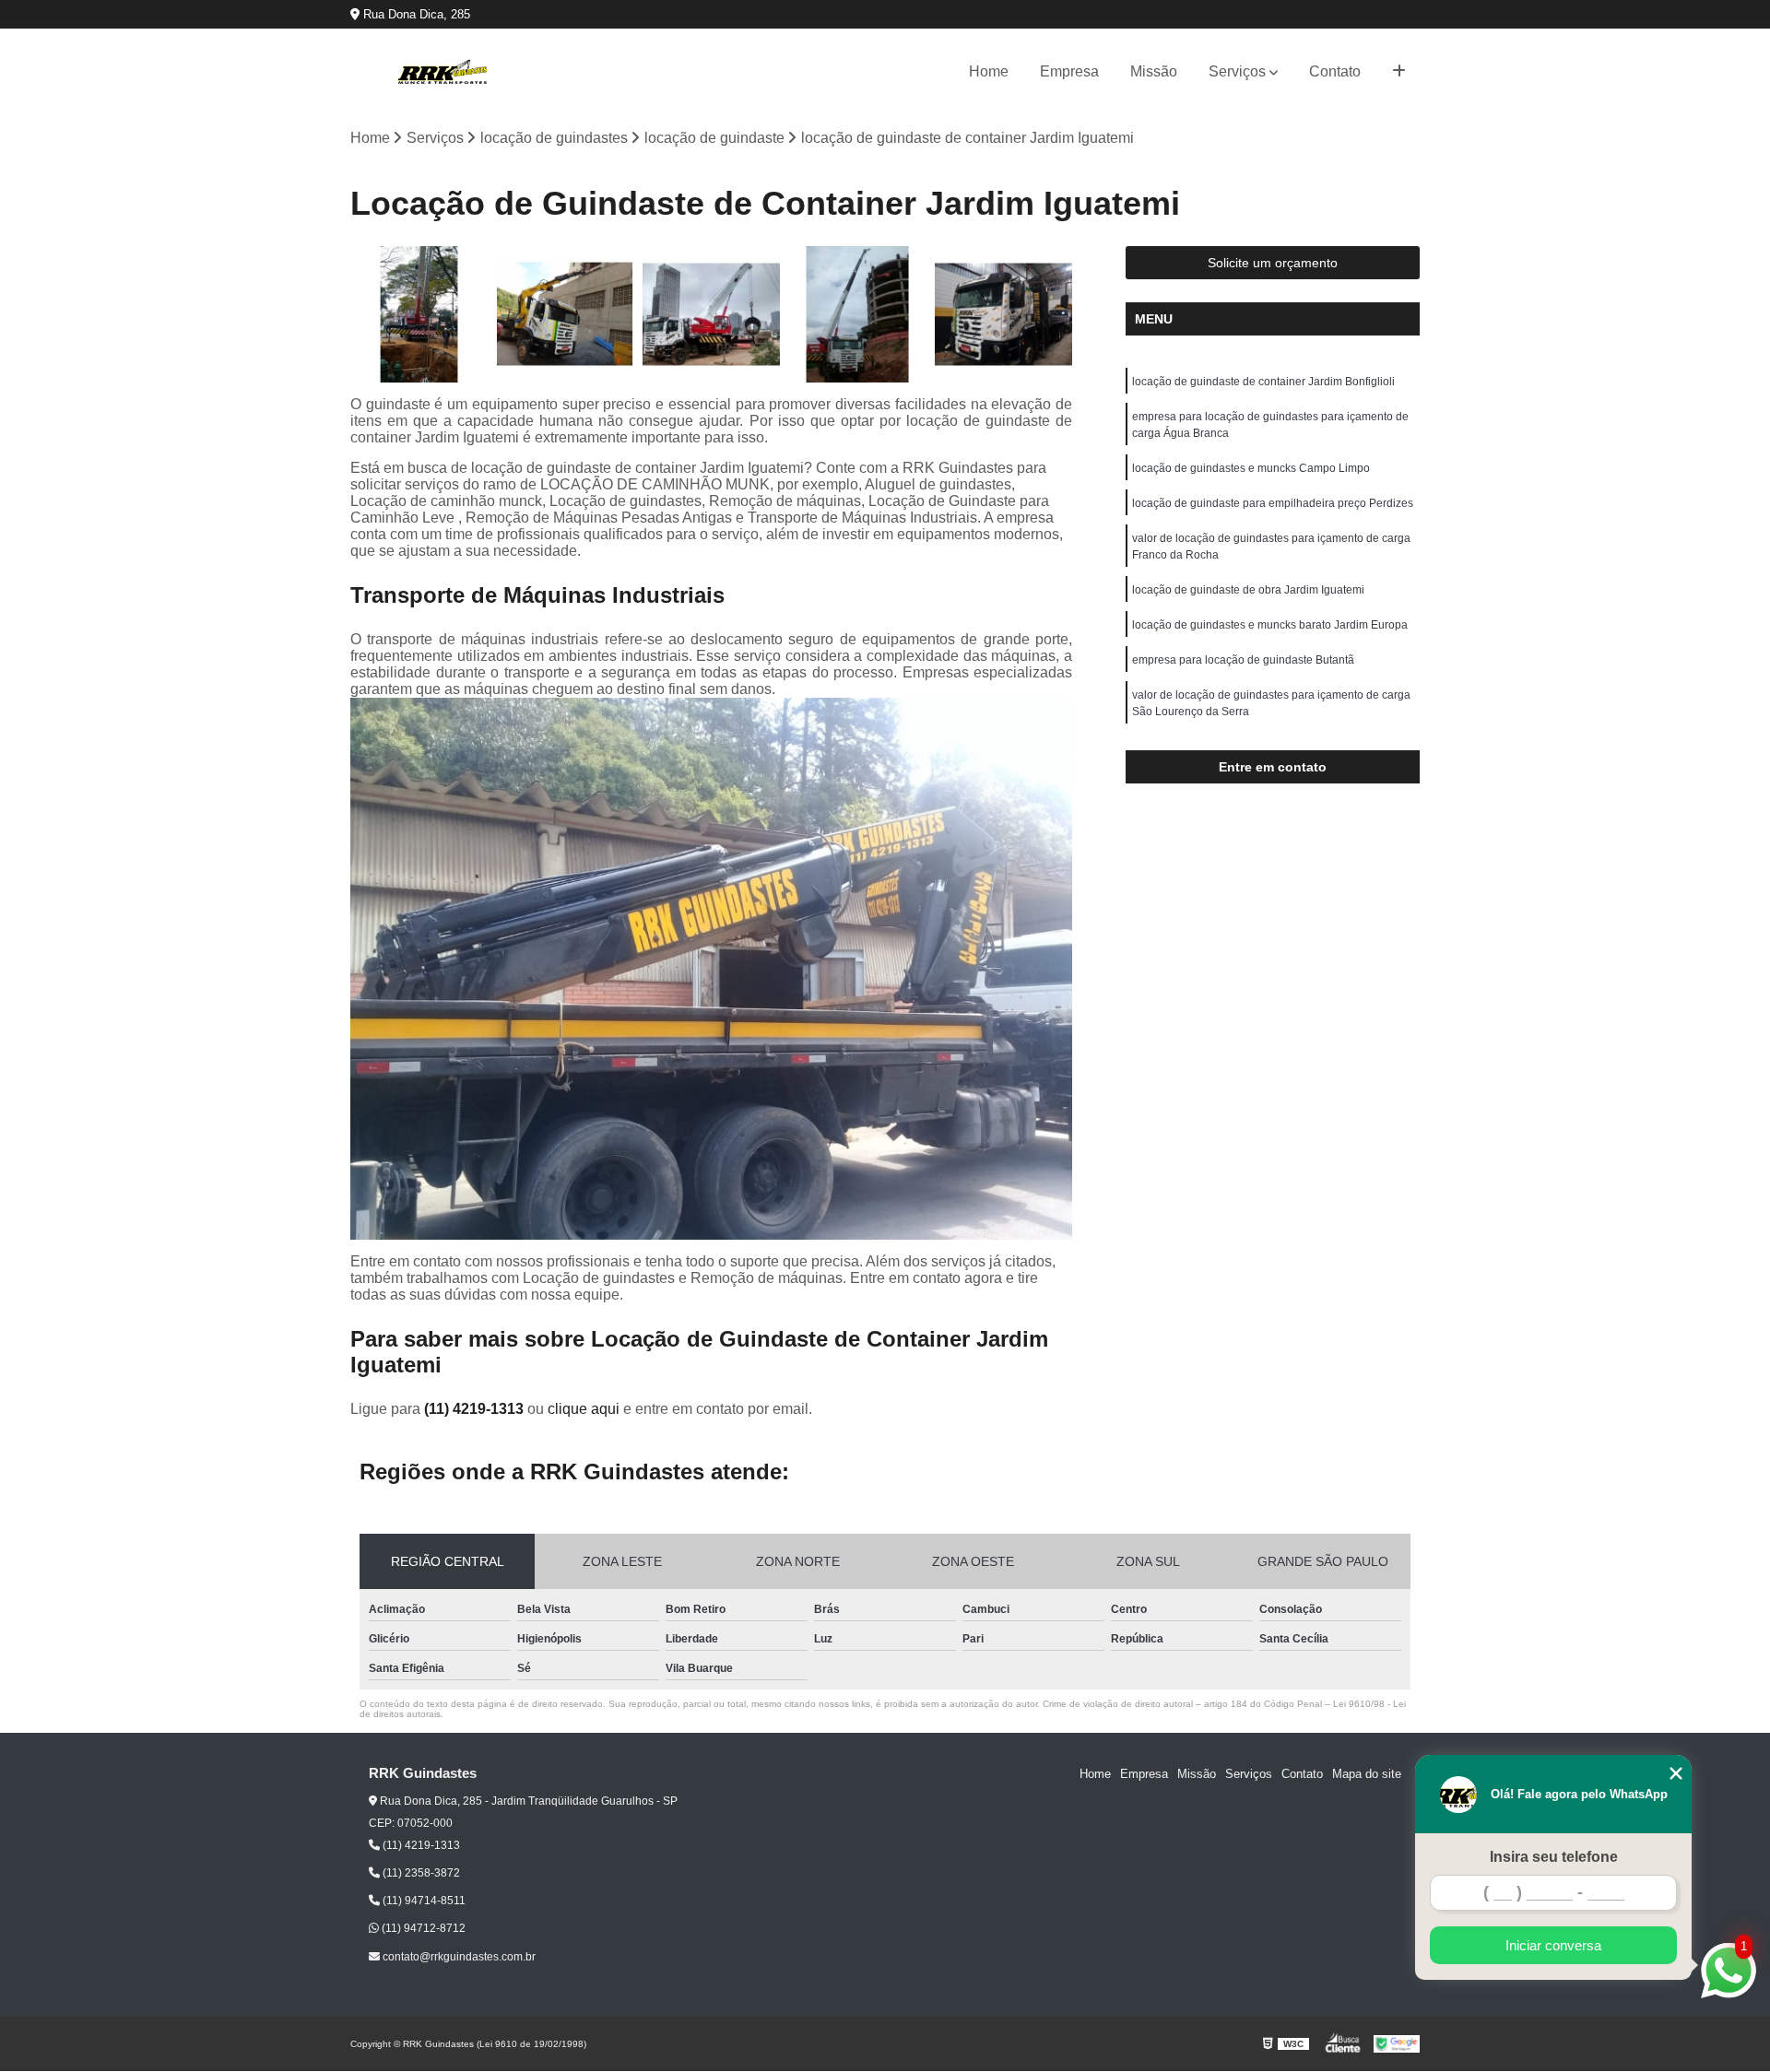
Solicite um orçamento (1273, 263)
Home (989, 71)
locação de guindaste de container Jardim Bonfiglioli (1263, 382)
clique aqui (584, 1409)
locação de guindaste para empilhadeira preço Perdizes (1273, 503)
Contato (1335, 71)
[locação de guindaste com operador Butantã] (419, 315)
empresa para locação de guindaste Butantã (1243, 660)
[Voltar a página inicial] (442, 72)
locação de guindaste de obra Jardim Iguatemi (1248, 590)
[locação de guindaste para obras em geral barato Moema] (566, 315)
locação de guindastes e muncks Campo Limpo (1251, 468)
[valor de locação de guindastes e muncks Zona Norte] (1003, 315)
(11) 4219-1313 (476, 1409)
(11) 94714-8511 (423, 1901)
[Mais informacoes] (1399, 72)
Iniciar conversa (1553, 1945)
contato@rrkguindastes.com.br (458, 1957)
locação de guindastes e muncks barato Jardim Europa (1270, 625)
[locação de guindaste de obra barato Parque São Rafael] (858, 315)
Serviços (1237, 71)
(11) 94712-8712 (422, 1928)
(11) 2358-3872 (420, 1873)
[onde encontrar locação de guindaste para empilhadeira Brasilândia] (711, 315)
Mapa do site (1367, 1774)
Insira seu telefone (1554, 1857)
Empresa (1069, 71)
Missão (1154, 71)
